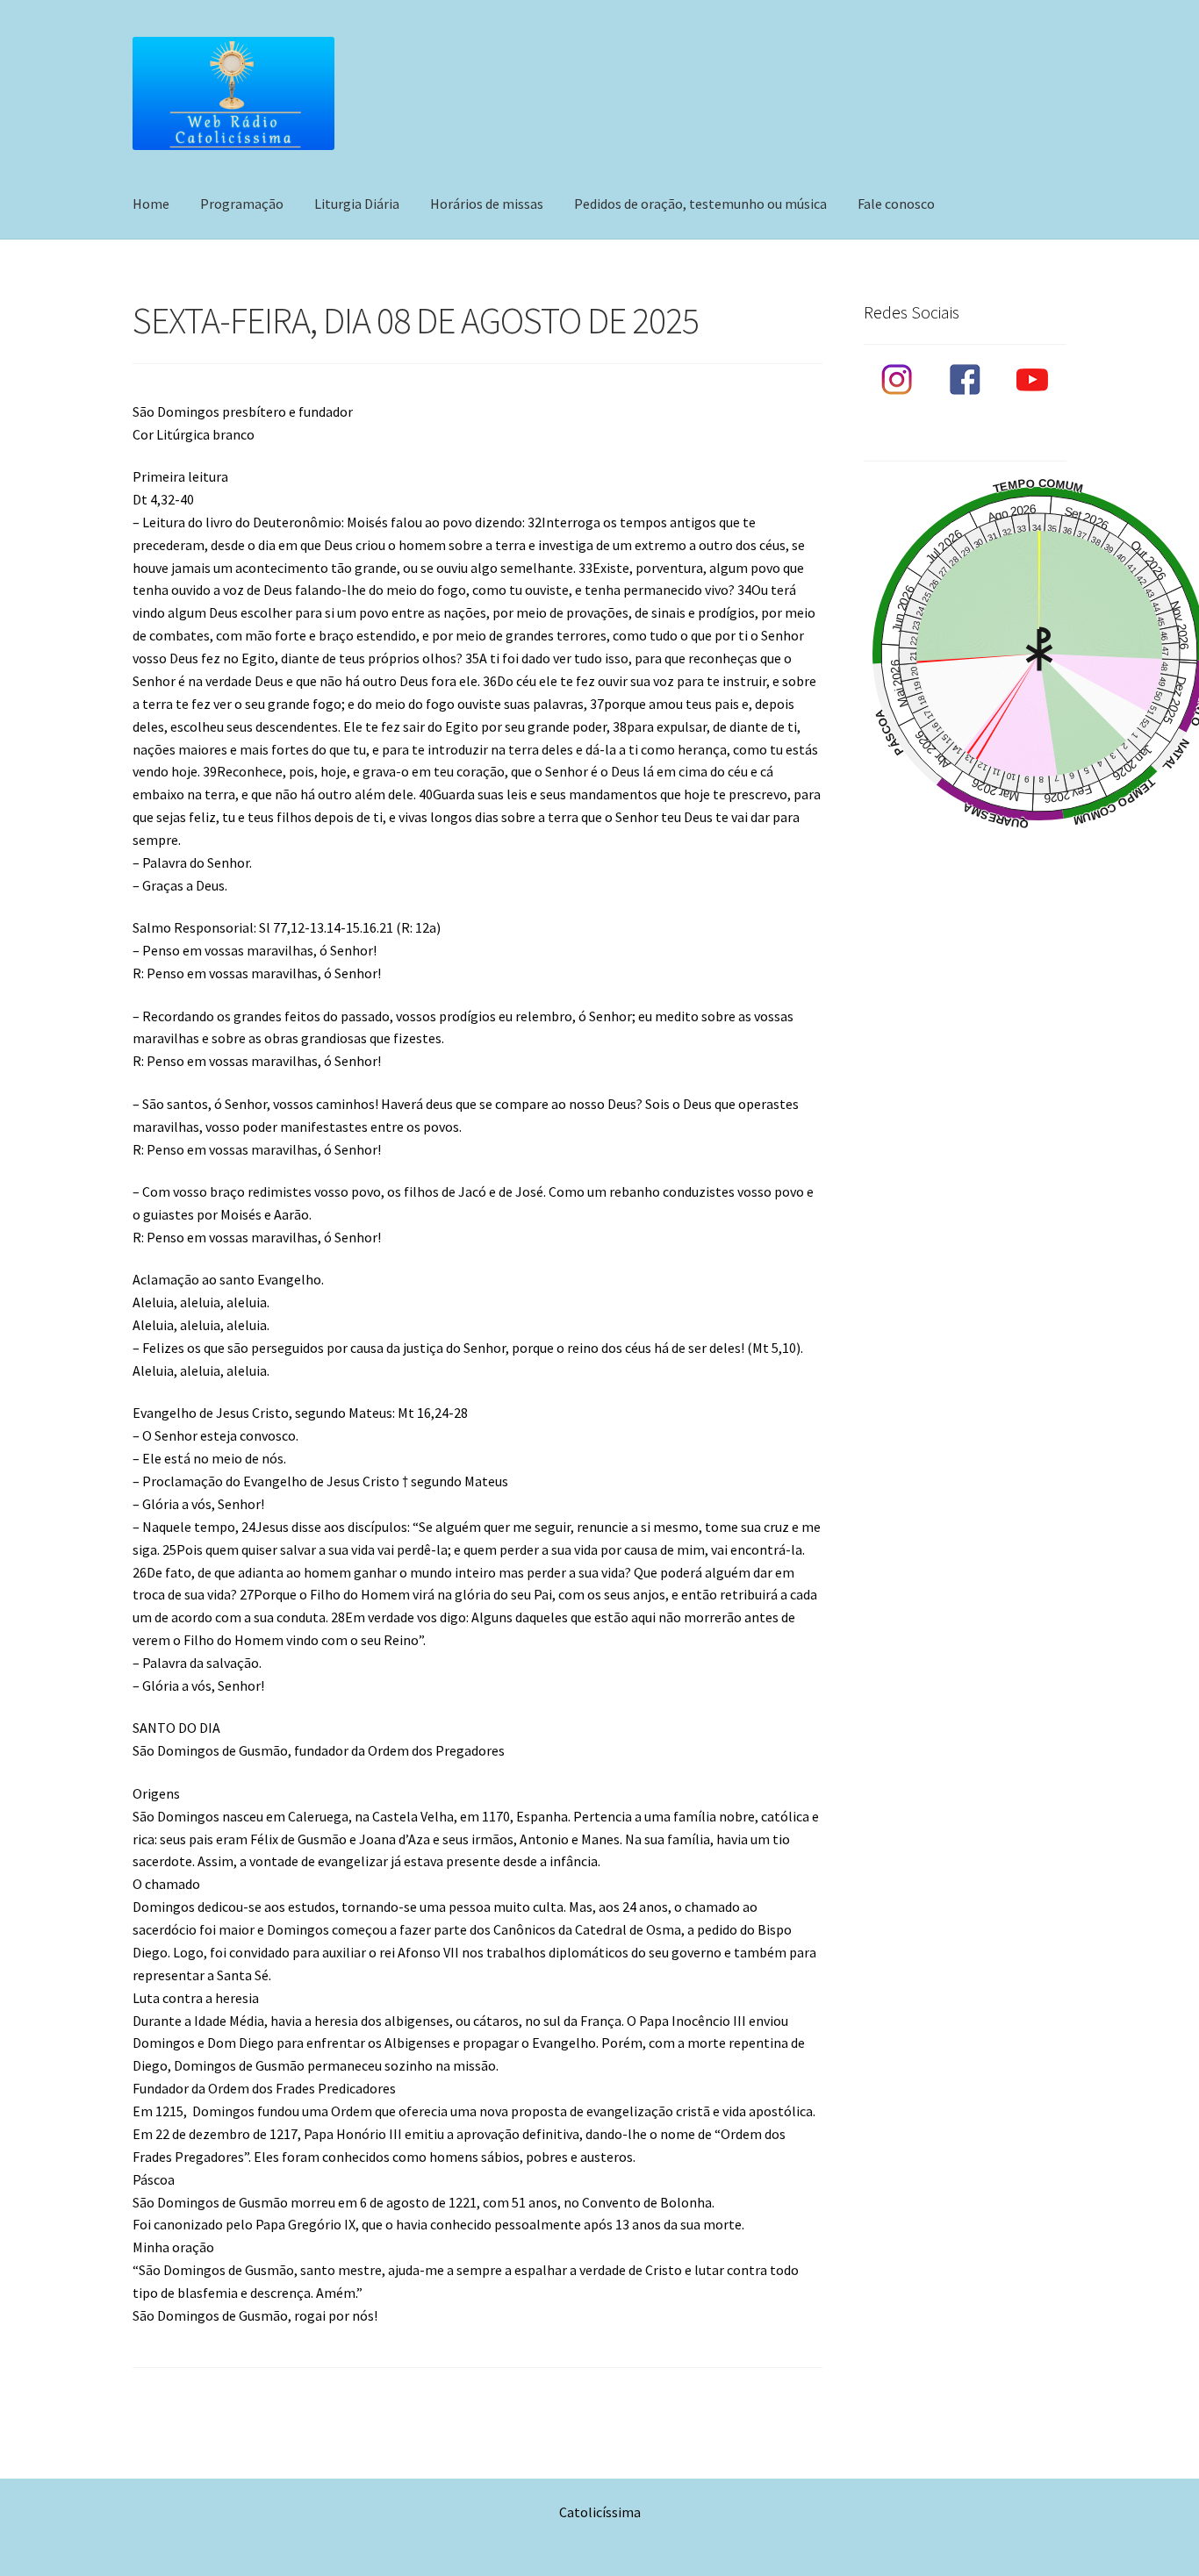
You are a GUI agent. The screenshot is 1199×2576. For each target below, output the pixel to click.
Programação (242, 204)
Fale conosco (896, 204)
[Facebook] (965, 380)
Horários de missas (487, 204)
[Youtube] (1033, 380)
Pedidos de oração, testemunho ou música (700, 204)
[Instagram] (897, 380)
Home (151, 204)
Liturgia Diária (357, 204)
